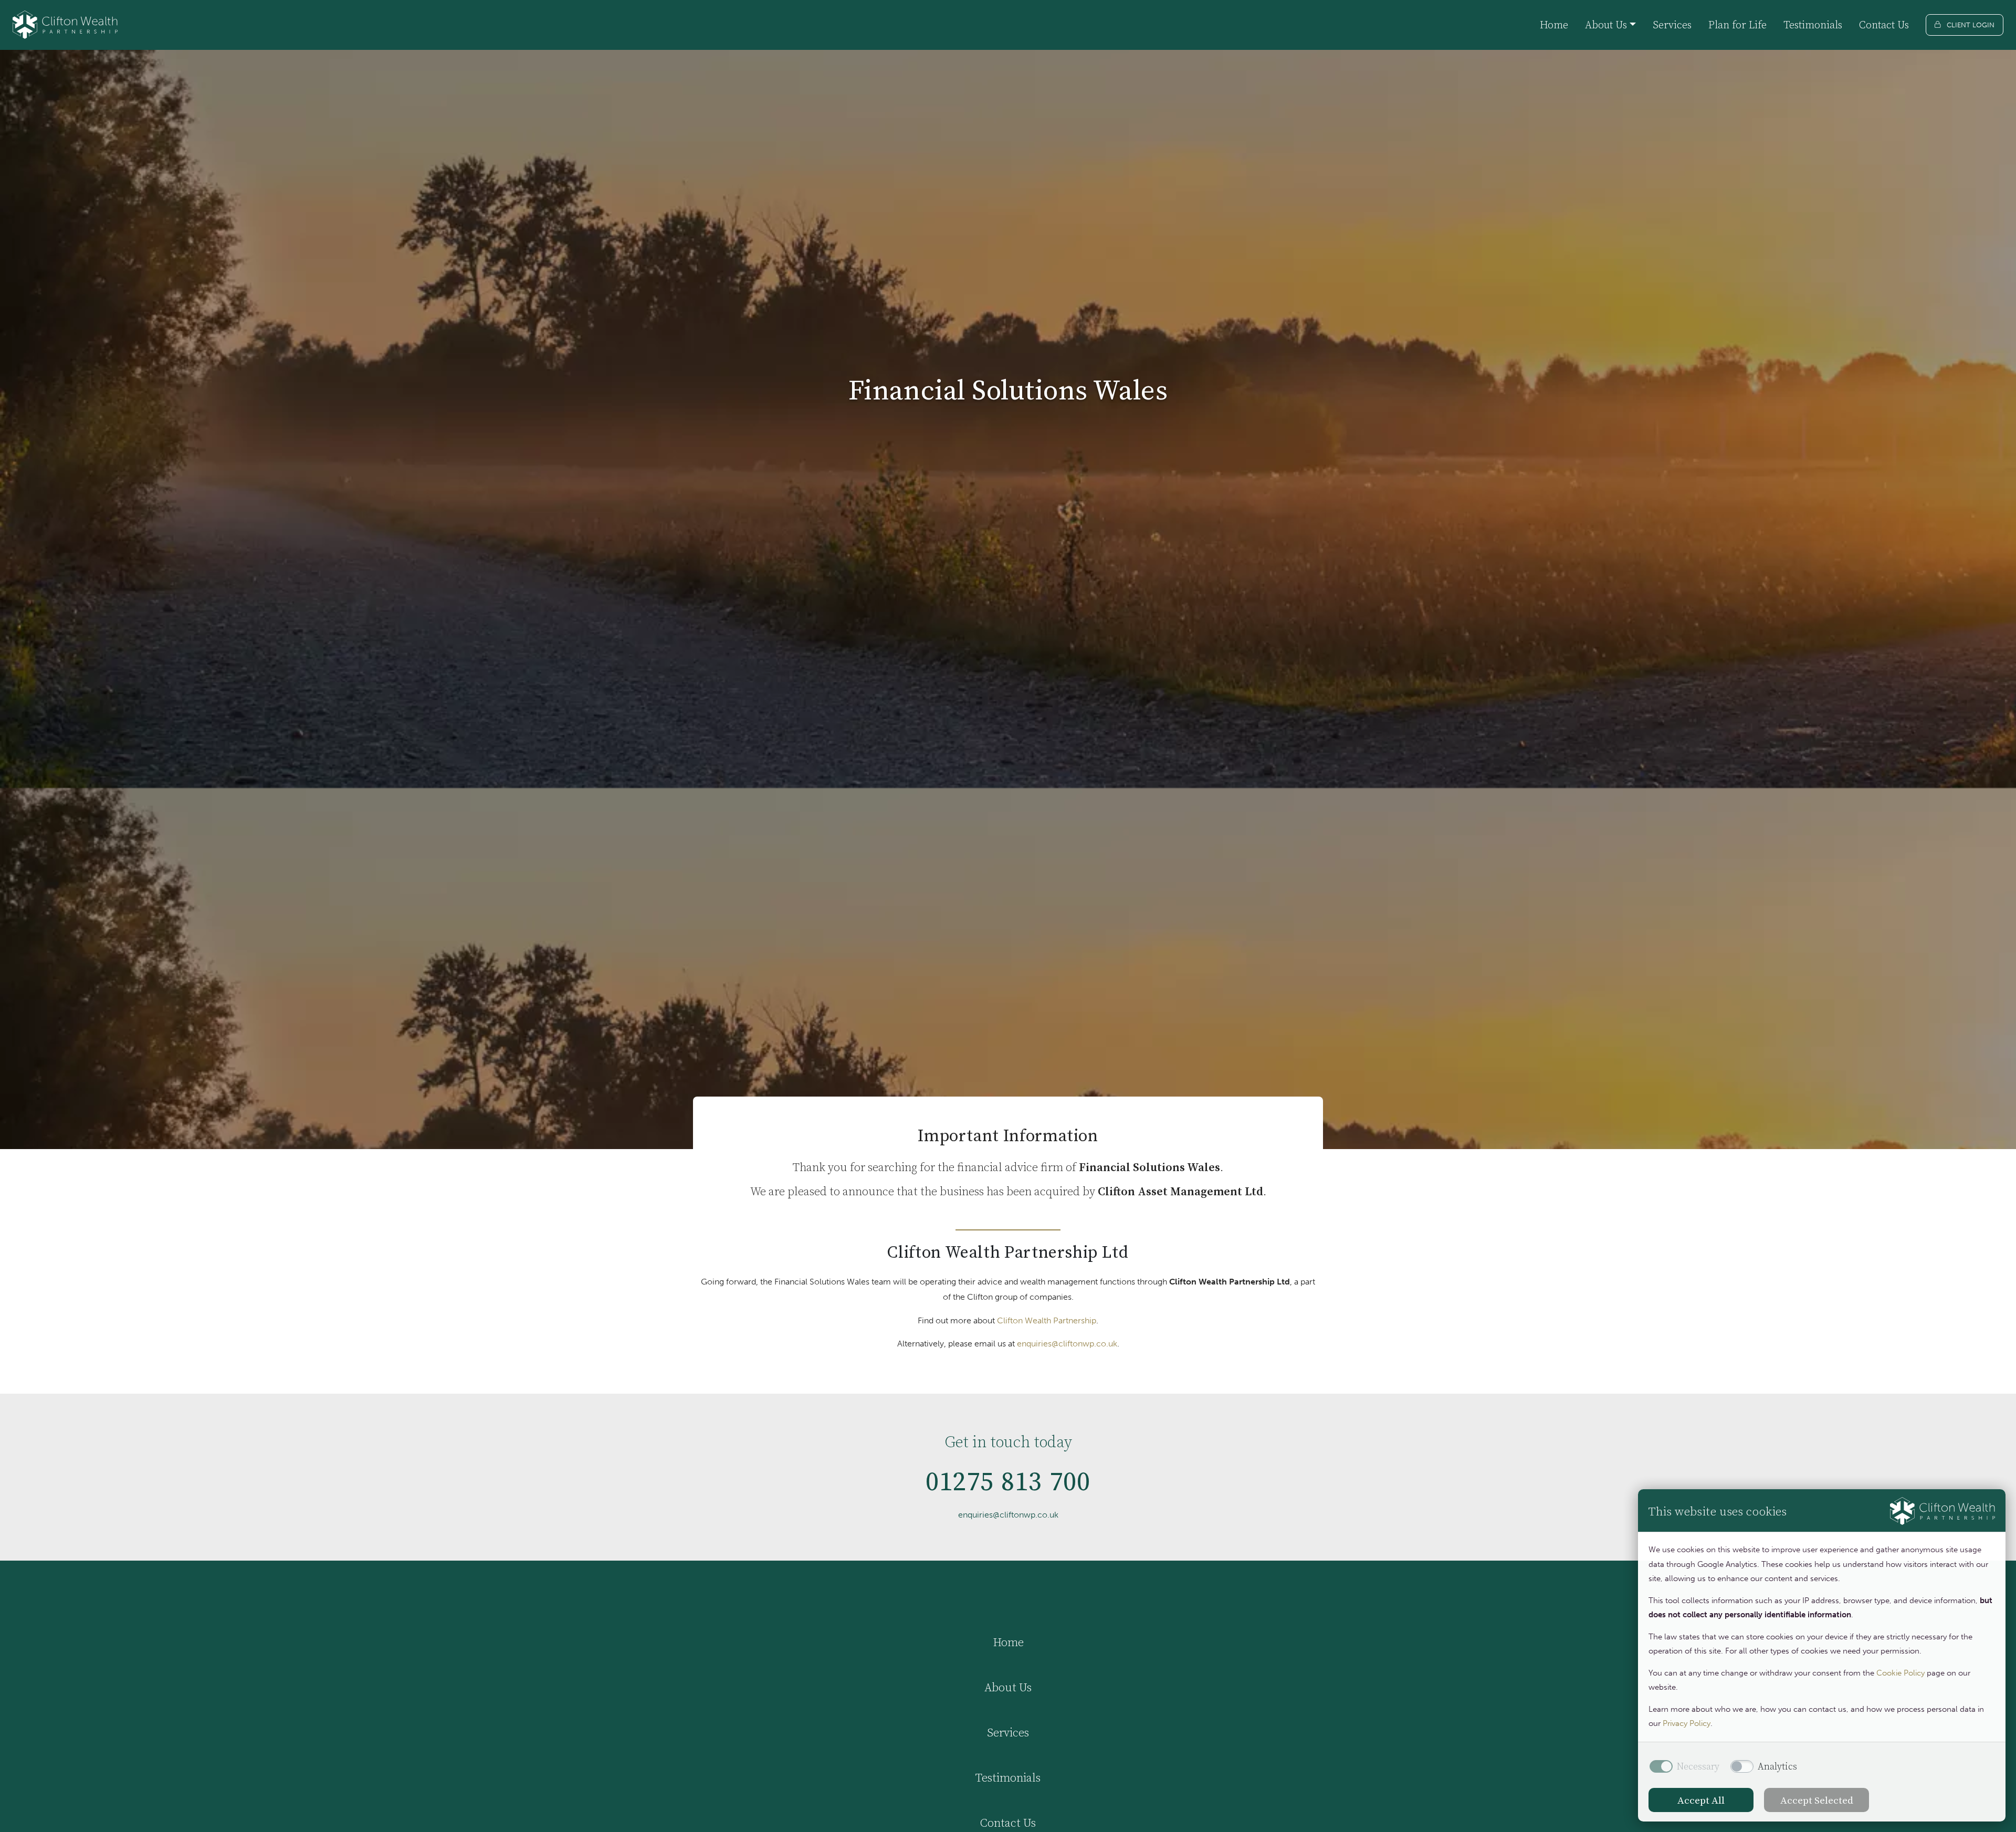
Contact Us (1884, 25)
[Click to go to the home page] (65, 25)
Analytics (1777, 1766)
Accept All (1701, 1800)
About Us (1008, 1687)
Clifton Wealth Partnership (1047, 1320)
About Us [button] (1606, 25)
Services (1672, 25)
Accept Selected (1817, 1800)
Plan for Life (1737, 25)
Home (1554, 25)
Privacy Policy (1687, 1723)
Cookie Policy (1900, 1673)
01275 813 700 (1008, 1481)
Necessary (1698, 1766)
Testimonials (1813, 25)
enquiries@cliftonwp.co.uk (1067, 1344)
